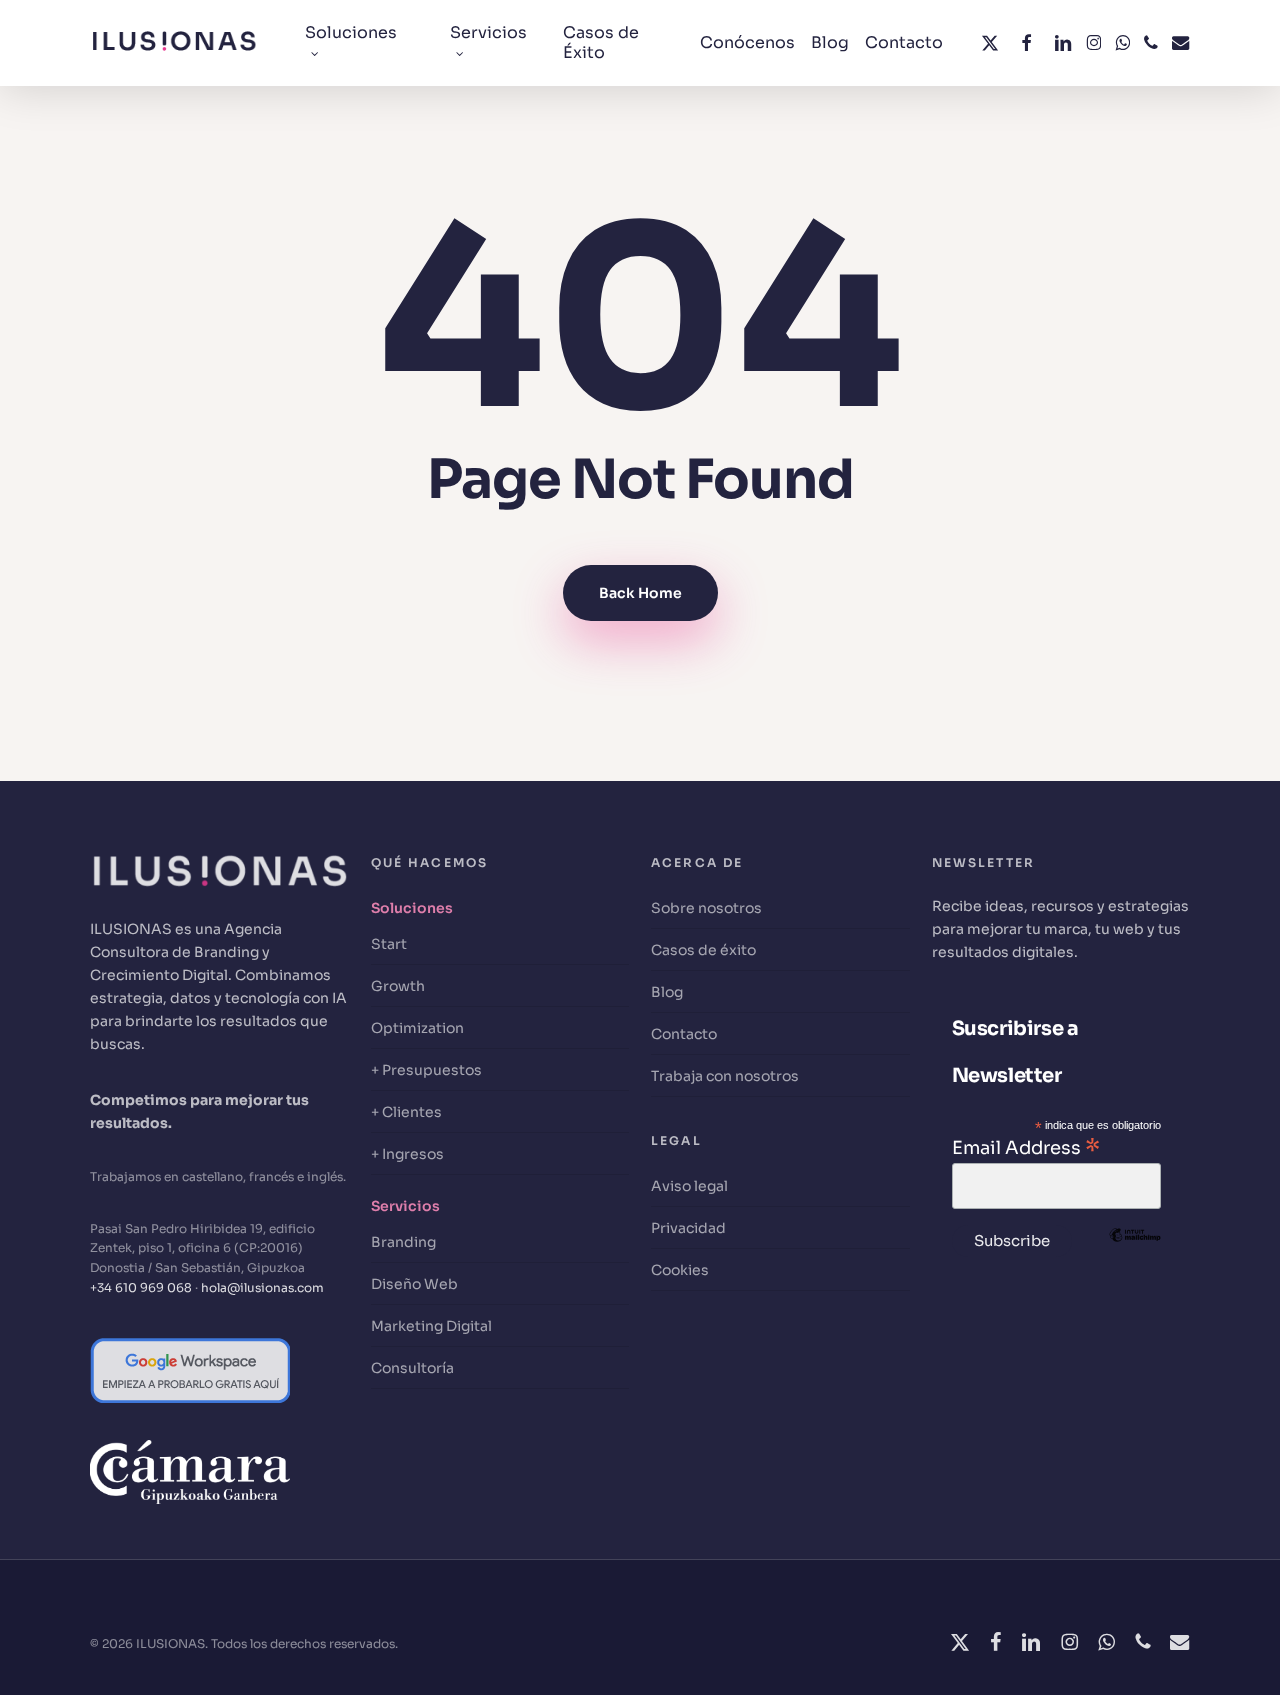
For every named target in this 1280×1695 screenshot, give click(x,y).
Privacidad (688, 1228)
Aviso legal (689, 1186)
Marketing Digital (431, 1326)
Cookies (680, 1270)
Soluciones (412, 908)
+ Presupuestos (426, 1070)
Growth (398, 986)
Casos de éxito (703, 950)
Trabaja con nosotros (725, 1076)
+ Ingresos (407, 1154)
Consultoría (412, 1368)
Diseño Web (414, 1284)
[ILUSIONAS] (219, 906)
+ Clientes (406, 1112)
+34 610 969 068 (141, 1287)
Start (389, 944)
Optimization (417, 1028)
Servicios (405, 1206)
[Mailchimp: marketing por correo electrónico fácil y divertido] (1135, 1265)
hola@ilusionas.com (262, 1287)
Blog (667, 992)
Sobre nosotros (706, 908)
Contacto (684, 1034)
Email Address (1026, 1146)
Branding (403, 1242)
